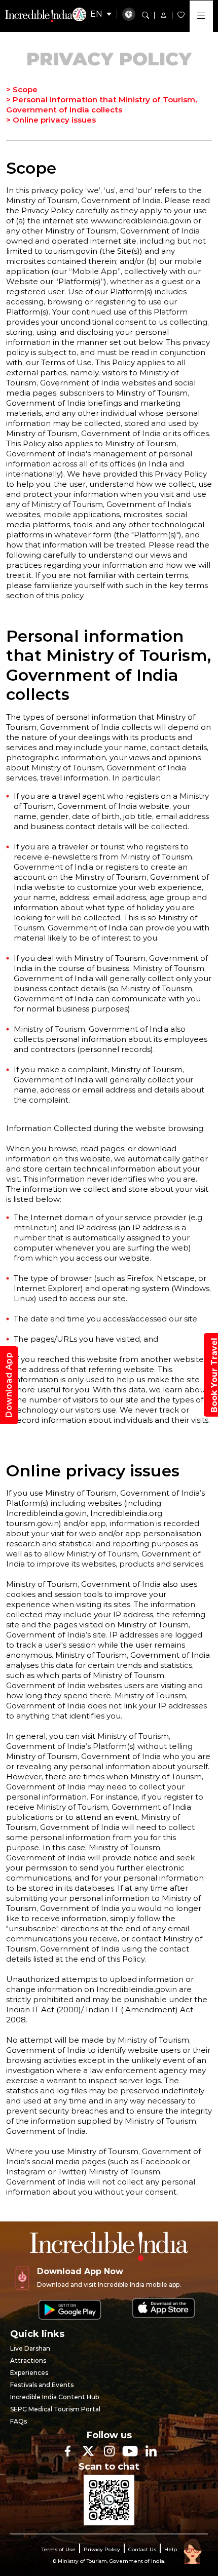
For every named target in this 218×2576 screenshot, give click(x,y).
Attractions (28, 2360)
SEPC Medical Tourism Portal (55, 2409)
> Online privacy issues (51, 120)
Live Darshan (30, 2348)
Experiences (29, 2373)
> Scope (22, 89)
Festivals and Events (42, 2385)
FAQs (19, 2421)
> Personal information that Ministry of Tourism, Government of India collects (101, 105)
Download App (9, 1385)
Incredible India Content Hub (55, 2397)
